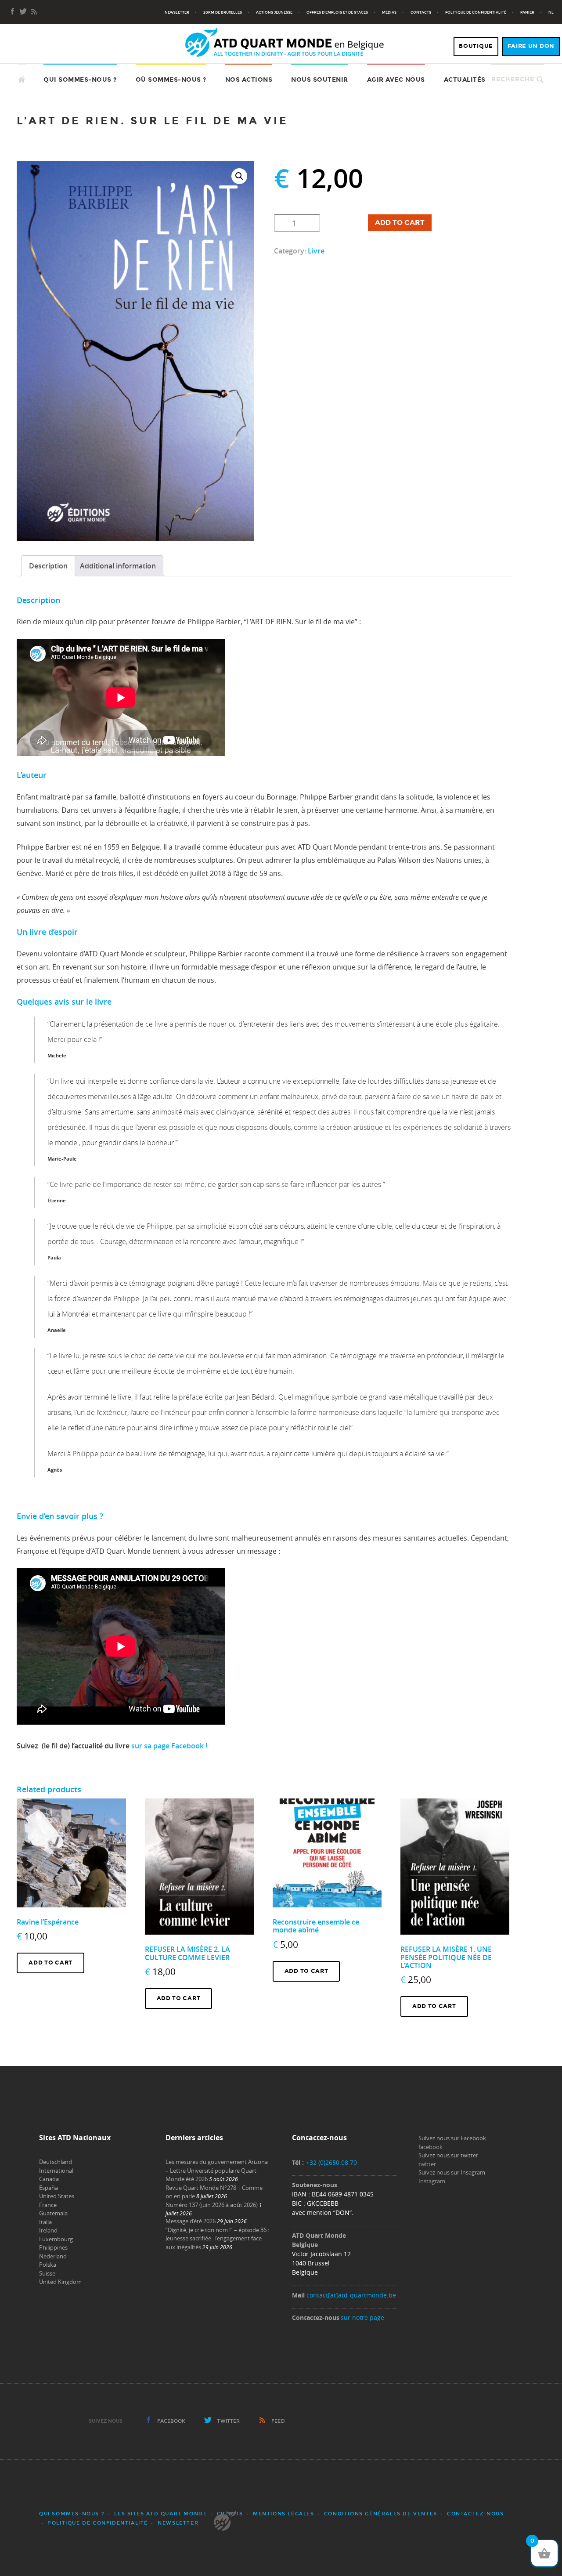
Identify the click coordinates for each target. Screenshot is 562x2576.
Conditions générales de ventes (381, 2514)
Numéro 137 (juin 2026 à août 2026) (212, 2205)
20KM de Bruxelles (223, 12)
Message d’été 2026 (191, 2221)
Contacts (421, 12)
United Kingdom (60, 2282)
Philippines (53, 2247)
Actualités (465, 80)
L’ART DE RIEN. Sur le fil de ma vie (152, 121)
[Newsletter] (23, 12)
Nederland (53, 2256)
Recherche (513, 79)
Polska (48, 2265)
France (48, 2205)
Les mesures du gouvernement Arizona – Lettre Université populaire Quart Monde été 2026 (217, 2170)
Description (48, 566)
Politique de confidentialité (476, 12)
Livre (316, 251)
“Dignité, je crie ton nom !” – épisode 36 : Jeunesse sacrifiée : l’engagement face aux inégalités (217, 2238)
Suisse (47, 2273)
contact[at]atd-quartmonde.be (351, 2295)
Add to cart (400, 223)
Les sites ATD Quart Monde (160, 2514)
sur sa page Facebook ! (169, 1746)
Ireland (48, 2230)
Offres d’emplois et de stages (337, 12)
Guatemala (53, 2213)
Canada (49, 2179)
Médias (389, 12)
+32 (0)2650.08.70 (331, 2162)
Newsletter (177, 12)
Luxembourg (56, 2239)
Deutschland (56, 2162)
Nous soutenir (320, 80)
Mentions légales (284, 2514)
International (56, 2171)
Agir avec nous (396, 80)
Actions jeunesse (274, 12)
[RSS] (34, 12)
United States (57, 2196)
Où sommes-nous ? (171, 80)
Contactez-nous (475, 2514)
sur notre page (362, 2317)
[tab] (48, 566)
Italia (45, 2222)
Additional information (118, 566)
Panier (527, 12)
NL (551, 12)
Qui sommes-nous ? (80, 80)
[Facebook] (13, 12)
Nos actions (249, 80)
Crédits (230, 2514)
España (49, 2188)
